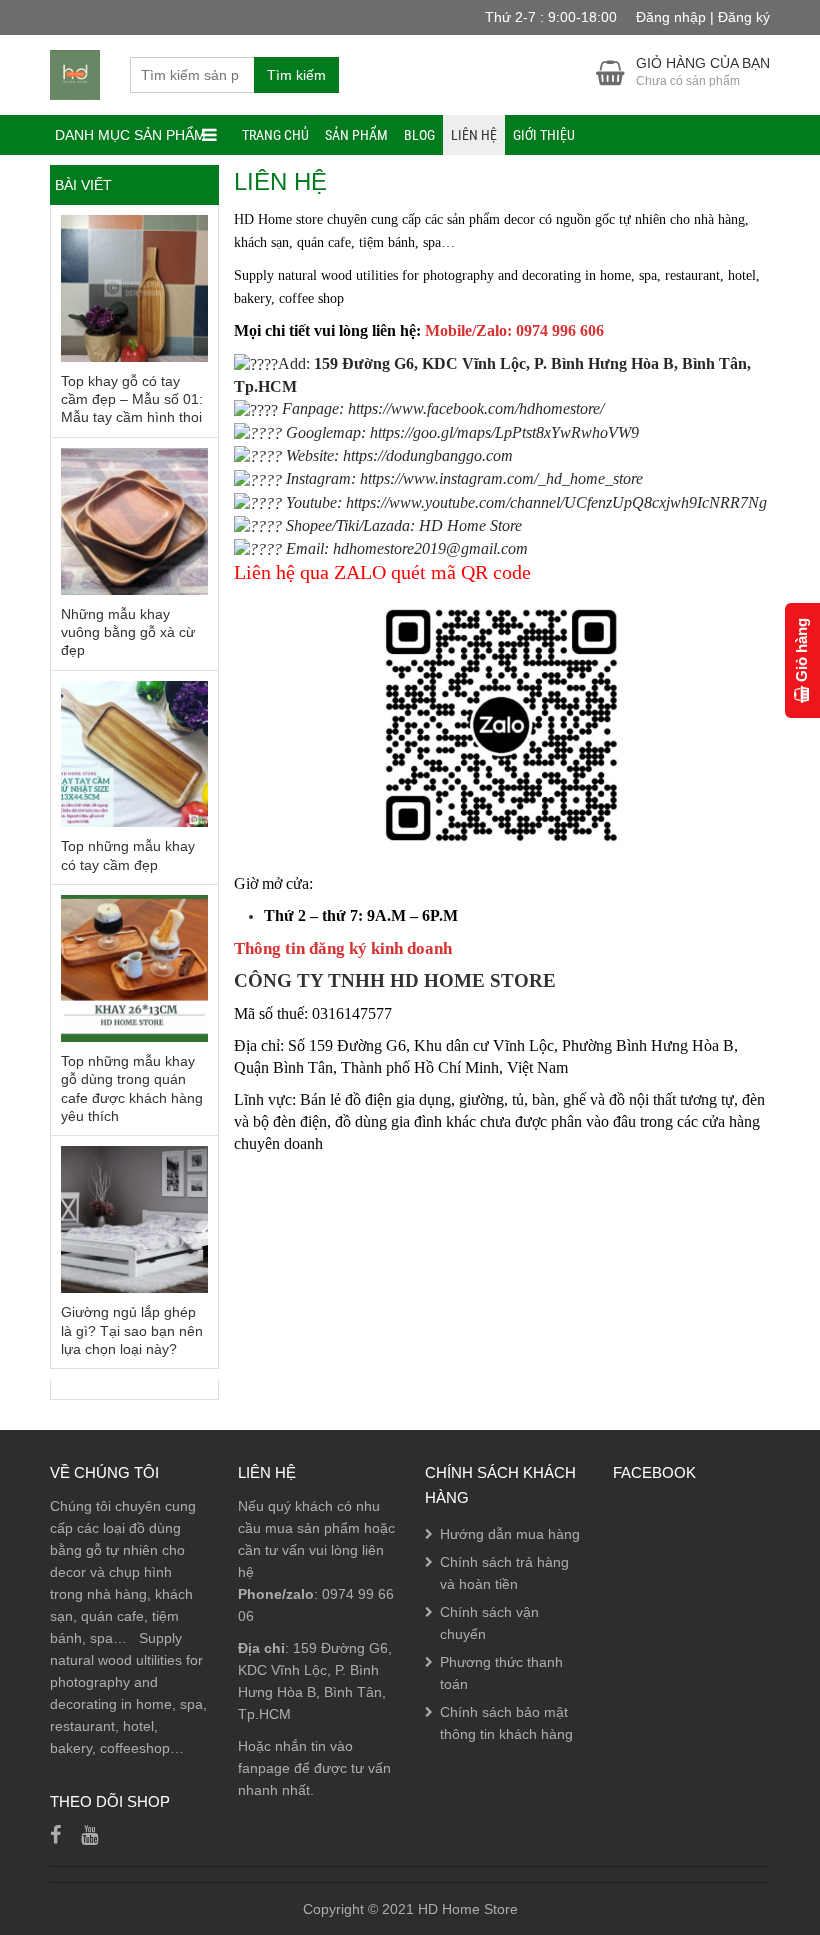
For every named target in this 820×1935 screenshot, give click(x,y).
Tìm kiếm (296, 75)
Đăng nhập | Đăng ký (703, 17)
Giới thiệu (544, 135)
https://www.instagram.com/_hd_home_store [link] (501, 478)
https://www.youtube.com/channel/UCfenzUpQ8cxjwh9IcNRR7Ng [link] (556, 502)
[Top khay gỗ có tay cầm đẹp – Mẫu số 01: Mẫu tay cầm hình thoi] (134, 288)
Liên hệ (474, 135)
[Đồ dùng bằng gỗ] (75, 74)
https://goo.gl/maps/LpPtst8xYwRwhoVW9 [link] (504, 432)
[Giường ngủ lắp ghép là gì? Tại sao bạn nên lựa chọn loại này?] (134, 1219)
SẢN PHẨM (356, 135)
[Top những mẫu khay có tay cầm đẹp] (134, 754)
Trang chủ (275, 135)
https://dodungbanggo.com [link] (428, 455)
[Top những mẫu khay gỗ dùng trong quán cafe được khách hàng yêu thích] (134, 968)
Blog (419, 135)
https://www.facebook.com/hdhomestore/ (476, 408)
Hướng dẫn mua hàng (510, 1534)
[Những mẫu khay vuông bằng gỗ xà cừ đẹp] (134, 521)
